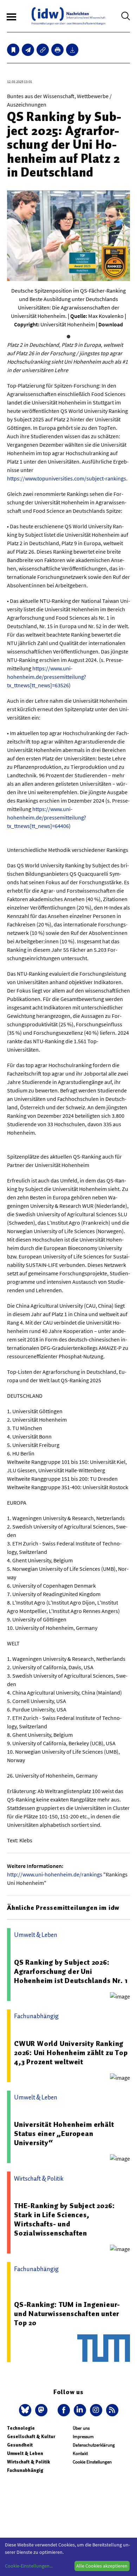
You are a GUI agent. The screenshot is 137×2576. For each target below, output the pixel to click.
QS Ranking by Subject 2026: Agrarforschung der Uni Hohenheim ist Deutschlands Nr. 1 (71, 1971)
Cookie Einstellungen (92, 2462)
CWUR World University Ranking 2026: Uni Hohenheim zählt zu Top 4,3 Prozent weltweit (71, 2053)
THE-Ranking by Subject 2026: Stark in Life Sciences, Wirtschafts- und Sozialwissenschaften (64, 2219)
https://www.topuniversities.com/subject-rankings (67, 478)
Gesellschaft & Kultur (31, 2437)
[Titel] (13, 50)
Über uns (81, 2428)
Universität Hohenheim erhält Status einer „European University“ (64, 2134)
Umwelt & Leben (25, 2453)
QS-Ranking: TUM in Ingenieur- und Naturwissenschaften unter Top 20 (67, 2314)
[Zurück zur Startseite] (68, 16)
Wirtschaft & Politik (28, 2462)
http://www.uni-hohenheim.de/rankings (55, 1874)
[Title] (43, 50)
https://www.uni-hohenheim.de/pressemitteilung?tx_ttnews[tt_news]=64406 (47, 817)
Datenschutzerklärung (94, 2445)
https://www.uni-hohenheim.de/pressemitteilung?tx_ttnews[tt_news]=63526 (47, 677)
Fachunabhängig (25, 2470)
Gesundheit (20, 2445)
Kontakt (80, 2453)
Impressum (83, 2437)
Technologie (21, 2428)
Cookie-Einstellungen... (29, 2566)
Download (111, 324)
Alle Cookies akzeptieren (102, 2566)
